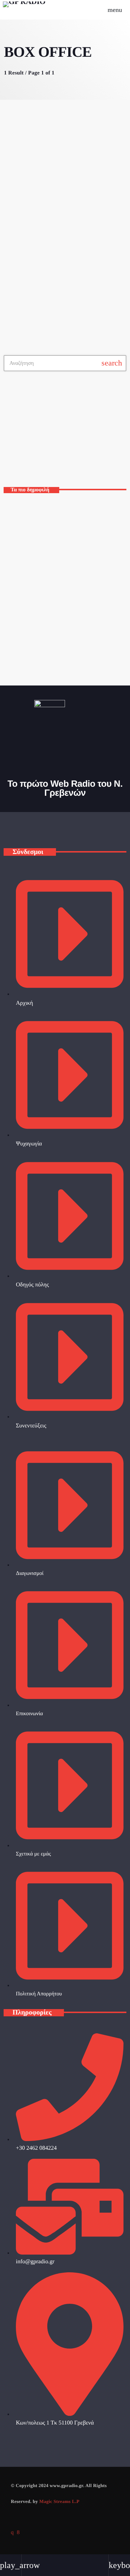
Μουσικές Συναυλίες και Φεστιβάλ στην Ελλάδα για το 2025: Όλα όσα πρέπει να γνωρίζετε (77, 513)
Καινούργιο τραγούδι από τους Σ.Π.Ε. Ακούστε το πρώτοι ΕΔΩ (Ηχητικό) (73, 577)
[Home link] (24, 10)
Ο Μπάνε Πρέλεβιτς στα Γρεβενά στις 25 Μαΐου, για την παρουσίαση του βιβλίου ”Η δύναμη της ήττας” (77, 609)
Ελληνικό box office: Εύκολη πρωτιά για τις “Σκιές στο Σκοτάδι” (55, 224)
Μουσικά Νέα (27, 203)
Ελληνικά (23, 451)
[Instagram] (12, 2533)
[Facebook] (18, 2533)
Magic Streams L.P (59, 2501)
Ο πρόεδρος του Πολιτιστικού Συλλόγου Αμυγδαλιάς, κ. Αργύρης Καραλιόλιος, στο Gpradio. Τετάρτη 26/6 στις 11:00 (78, 644)
